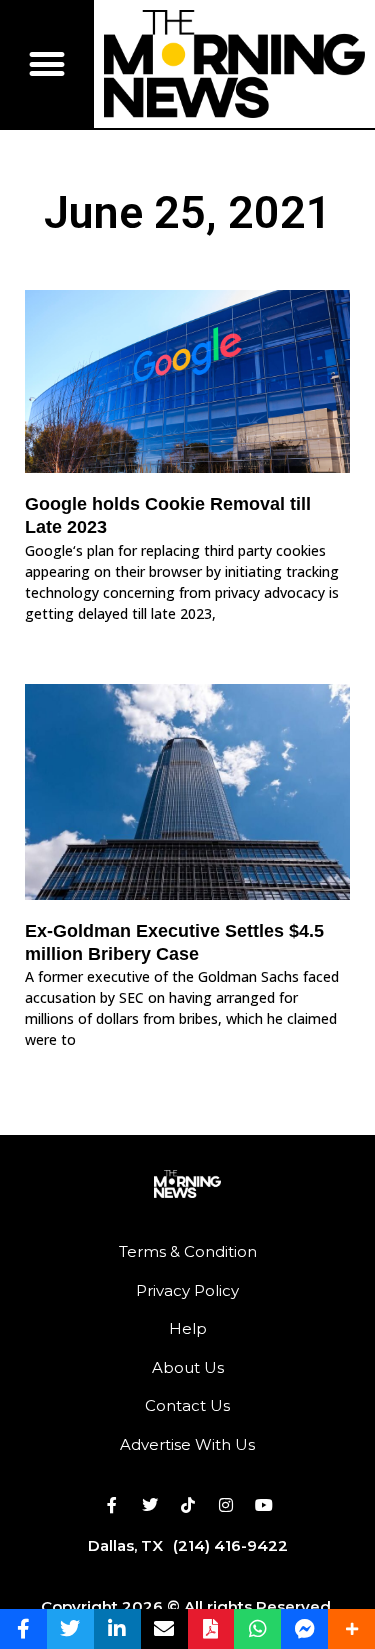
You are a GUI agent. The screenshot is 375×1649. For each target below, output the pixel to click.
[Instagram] (226, 1505)
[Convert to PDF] (211, 1629)
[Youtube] (264, 1505)
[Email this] (164, 1629)
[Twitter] (150, 1505)
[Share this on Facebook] (23, 1629)
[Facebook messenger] (304, 1629)
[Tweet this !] (70, 1629)
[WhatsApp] (257, 1629)
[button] (46, 64)
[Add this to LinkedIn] (117, 1629)
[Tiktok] (188, 1505)
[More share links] (351, 1629)
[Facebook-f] (112, 1505)
